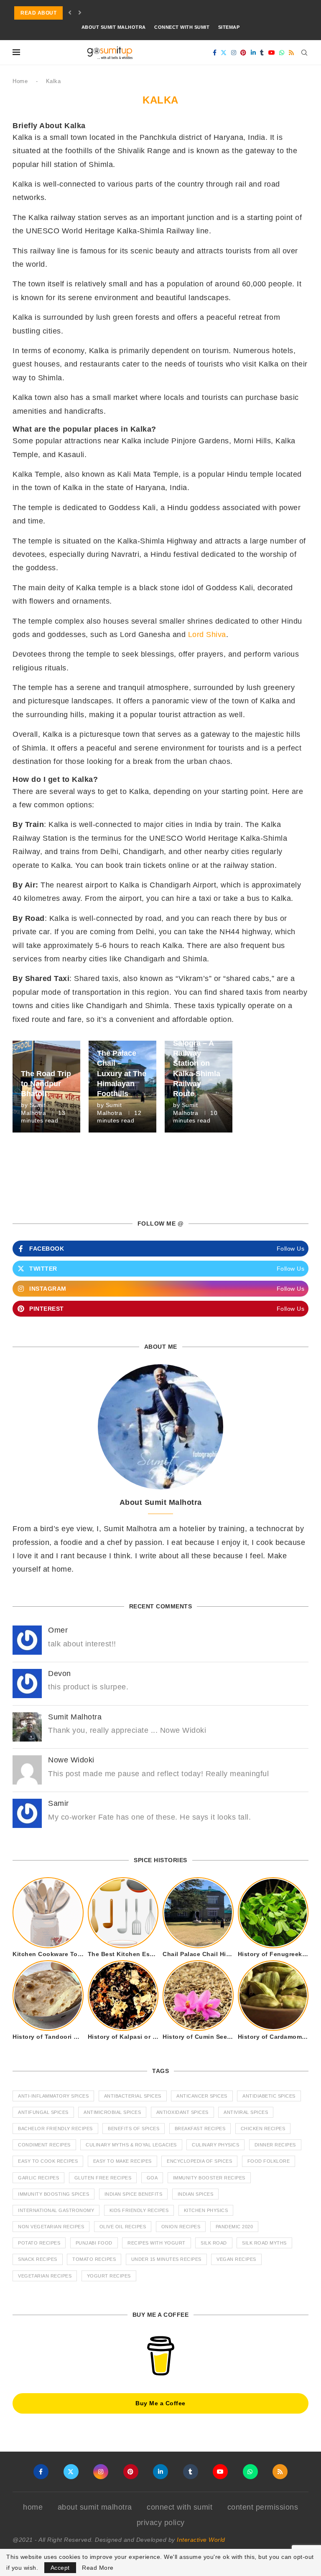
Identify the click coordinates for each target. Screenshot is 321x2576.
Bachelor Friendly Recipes (55, 2129)
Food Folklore (269, 2161)
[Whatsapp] (282, 53)
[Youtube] (272, 53)
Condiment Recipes (44, 2145)
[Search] (304, 53)
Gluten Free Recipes (103, 2178)
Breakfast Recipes (200, 2129)
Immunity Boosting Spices (53, 2194)
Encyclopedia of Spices (199, 2161)
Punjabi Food (94, 2243)
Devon (60, 1674)
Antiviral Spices (246, 2112)
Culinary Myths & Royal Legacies (131, 2145)
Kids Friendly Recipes (139, 2210)
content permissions (263, 2507)
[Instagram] (234, 53)
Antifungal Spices (43, 2112)
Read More (98, 2568)
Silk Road (214, 2243)
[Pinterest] (243, 53)
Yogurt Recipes (109, 2276)
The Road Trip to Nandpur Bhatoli (46, 1084)
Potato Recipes (39, 2243)
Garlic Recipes (38, 2178)
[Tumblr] (262, 53)
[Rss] (292, 53)
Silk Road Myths (264, 2243)
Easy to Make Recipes (122, 2161)
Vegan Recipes (236, 2259)
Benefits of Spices (134, 2129)
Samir (59, 1803)
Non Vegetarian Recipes (51, 2227)
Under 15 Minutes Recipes (166, 2259)
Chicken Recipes (263, 2129)
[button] (70, 13)
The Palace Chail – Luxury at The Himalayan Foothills (122, 1073)
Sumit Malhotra (75, 1717)
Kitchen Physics (206, 2210)
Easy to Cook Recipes (48, 2161)
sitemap (229, 27)
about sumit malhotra (114, 27)
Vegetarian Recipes (45, 2276)
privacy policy (161, 2523)
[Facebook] (215, 53)
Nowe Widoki (71, 1760)
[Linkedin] (253, 53)
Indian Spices (196, 2194)
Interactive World (201, 2540)
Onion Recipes (181, 2227)
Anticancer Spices (202, 2096)
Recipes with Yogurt (157, 2243)
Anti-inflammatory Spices (53, 2096)
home (33, 2507)
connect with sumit (182, 27)
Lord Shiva (207, 635)
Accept (60, 2568)
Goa (152, 2178)
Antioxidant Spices (182, 2112)
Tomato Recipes (94, 2259)
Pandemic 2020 (234, 2227)
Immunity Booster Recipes (209, 2178)
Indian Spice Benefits (134, 2194)
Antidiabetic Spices (269, 2096)
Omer (58, 1630)
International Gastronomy (56, 2210)
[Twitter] (224, 53)
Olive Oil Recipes (123, 2227)
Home (20, 81)
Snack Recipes (38, 2259)
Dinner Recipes (275, 2145)
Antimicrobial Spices (112, 2112)
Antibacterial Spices (133, 2096)
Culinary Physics (215, 2145)
